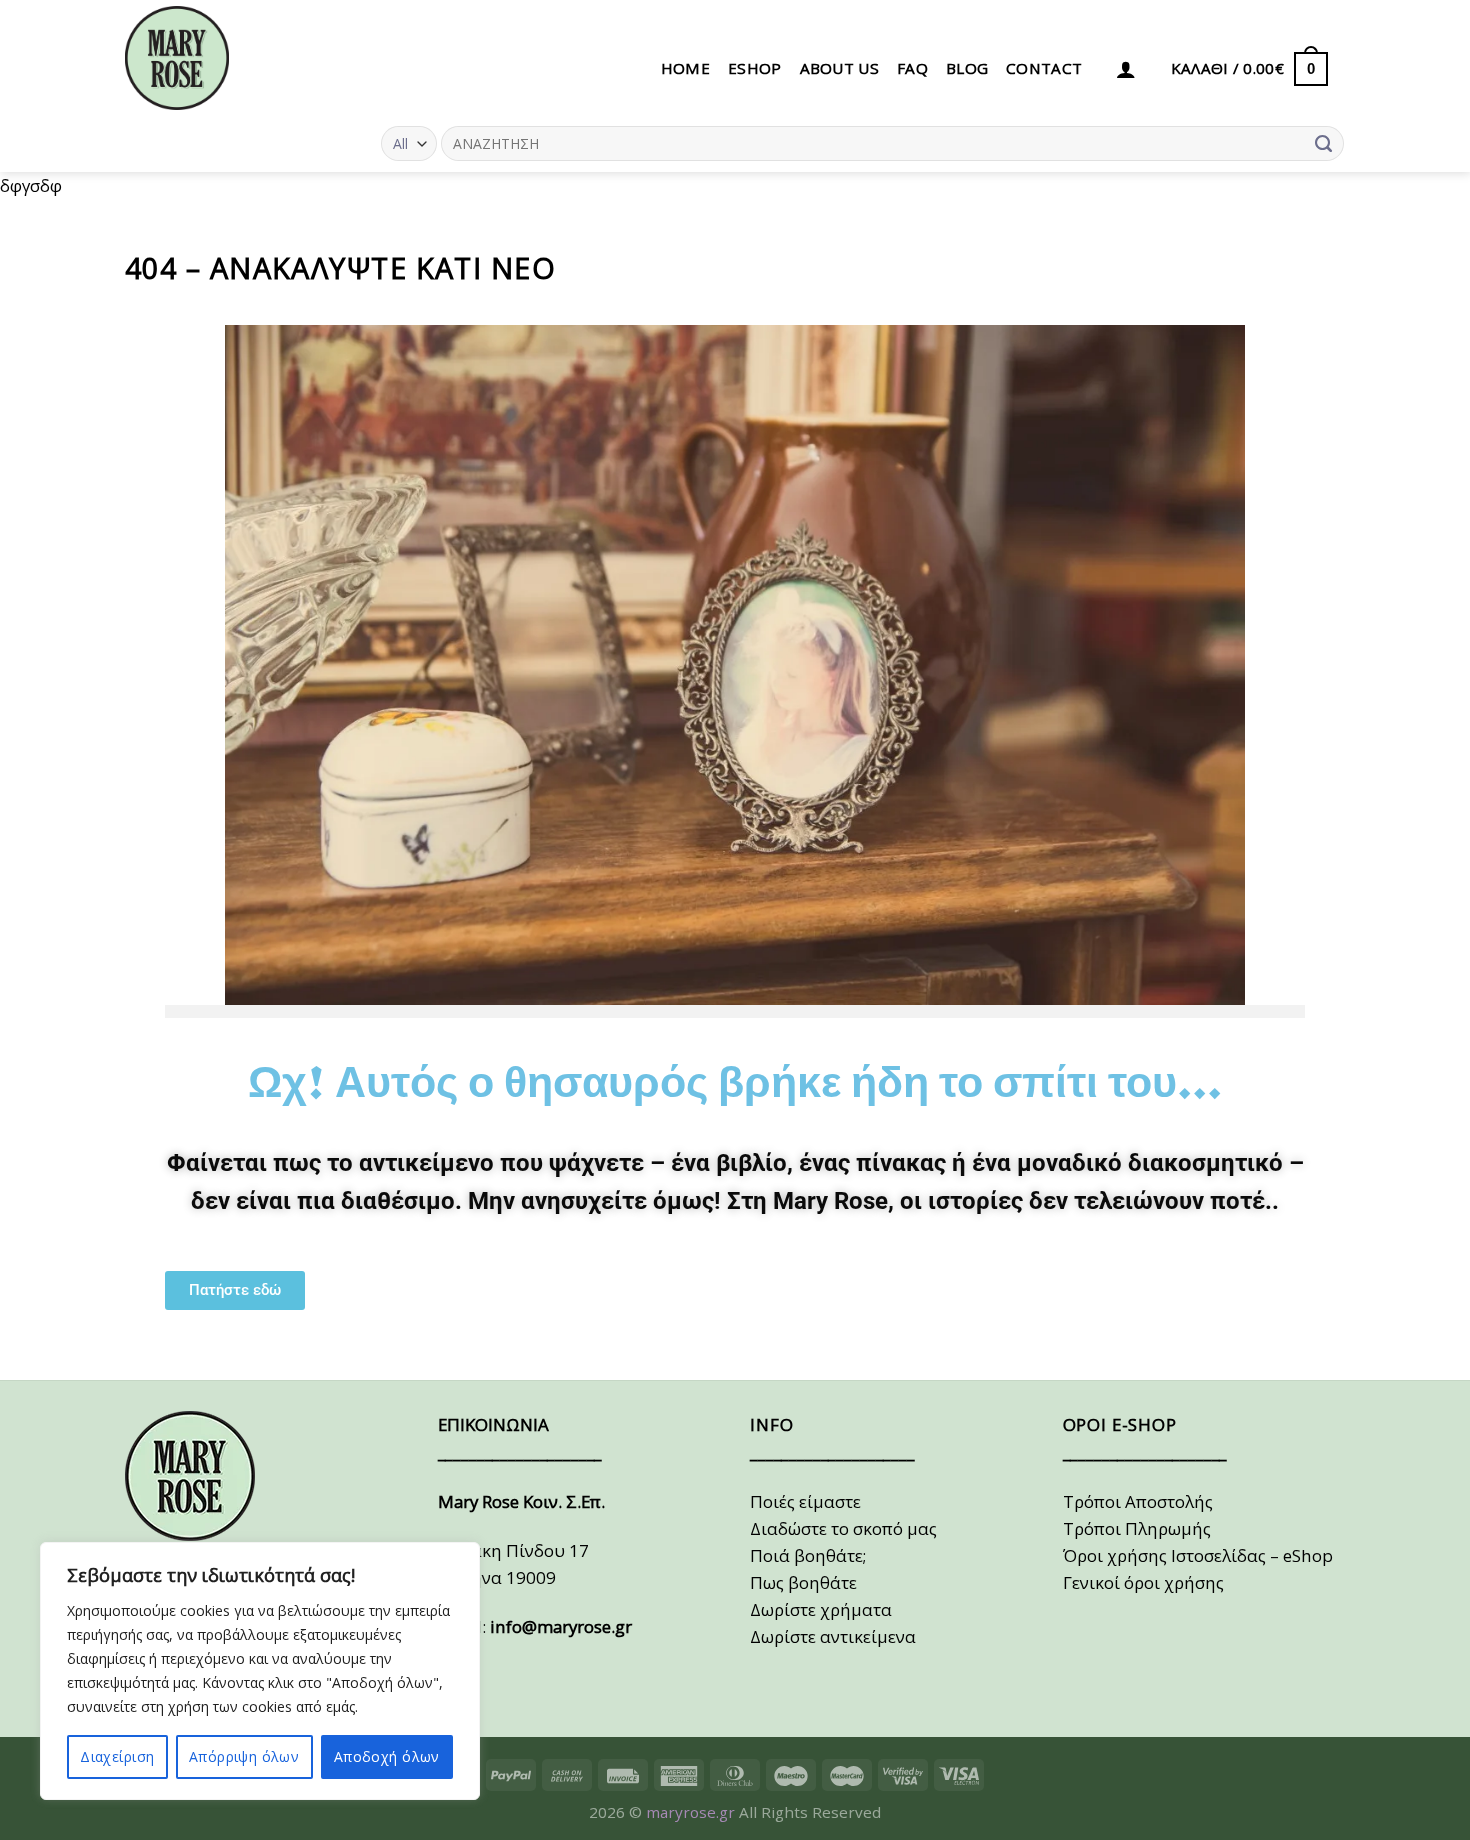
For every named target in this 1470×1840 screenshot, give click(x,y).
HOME (685, 68)
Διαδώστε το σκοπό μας (843, 1528)
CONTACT (1044, 68)
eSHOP (755, 68)
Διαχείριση (117, 1756)
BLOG (967, 68)
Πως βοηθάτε (803, 1582)
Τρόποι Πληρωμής (1137, 1528)
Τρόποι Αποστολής (1138, 1501)
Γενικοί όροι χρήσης (1143, 1582)
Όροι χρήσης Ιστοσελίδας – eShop (1198, 1555)
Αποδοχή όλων (387, 1756)
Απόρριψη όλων (244, 1756)
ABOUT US (839, 68)
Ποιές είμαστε (805, 1501)
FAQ (912, 68)
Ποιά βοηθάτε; (808, 1555)
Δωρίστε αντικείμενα (833, 1636)
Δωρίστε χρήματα (821, 1609)
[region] (260, 1671)
